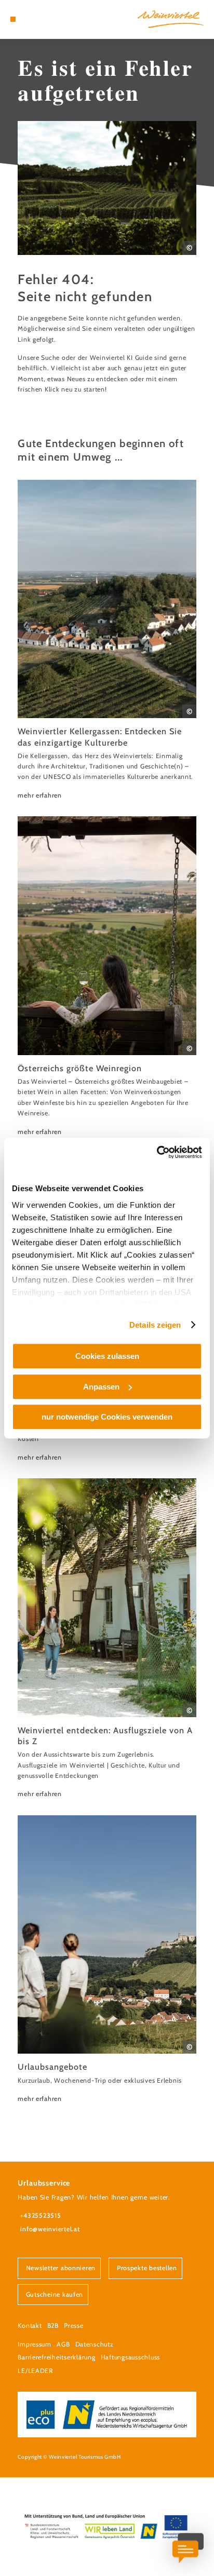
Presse (73, 2325)
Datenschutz (95, 2344)
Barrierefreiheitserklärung (56, 2357)
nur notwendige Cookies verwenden (107, 1417)
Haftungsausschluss (130, 2357)
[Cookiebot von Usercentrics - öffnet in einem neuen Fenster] (157, 1152)
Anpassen (101, 1387)
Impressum (35, 2344)
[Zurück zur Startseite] (171, 19)
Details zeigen (155, 1325)
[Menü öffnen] (13, 19)
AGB (63, 2344)
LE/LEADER (35, 2371)
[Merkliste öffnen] (37, 19)
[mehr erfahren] (107, 640)
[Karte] (29, 19)
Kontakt (30, 2325)
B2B (53, 2325)
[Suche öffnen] (45, 19)
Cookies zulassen (107, 1356)
